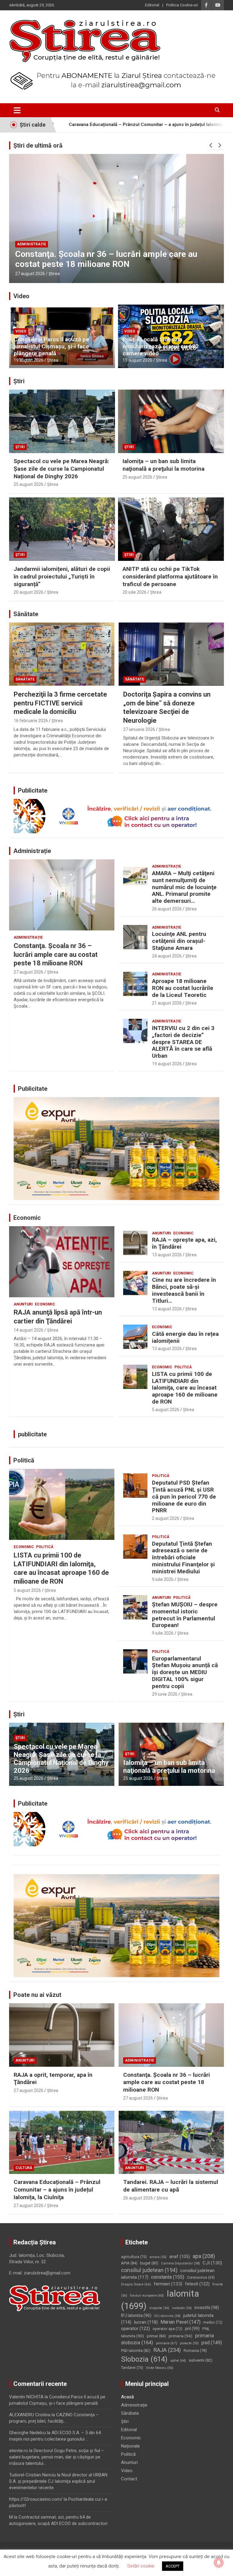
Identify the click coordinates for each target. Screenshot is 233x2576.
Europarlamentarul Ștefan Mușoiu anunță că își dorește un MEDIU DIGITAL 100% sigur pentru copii (185, 1672)
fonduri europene (147, 2296)
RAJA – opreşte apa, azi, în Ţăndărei (184, 1243)
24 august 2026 (167, 956)
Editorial (152, 5)
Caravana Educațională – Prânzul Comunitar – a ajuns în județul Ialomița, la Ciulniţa (106, 259)
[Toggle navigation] (17, 110)
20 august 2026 (29, 592)
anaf (180, 2257)
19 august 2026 (29, 360)
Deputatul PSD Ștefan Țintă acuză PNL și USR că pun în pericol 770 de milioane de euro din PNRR (184, 1496)
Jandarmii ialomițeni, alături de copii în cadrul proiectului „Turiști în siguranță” (62, 576)
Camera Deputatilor (181, 2263)
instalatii (182, 2308)
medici (213, 2322)
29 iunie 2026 (165, 1694)
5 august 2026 (166, 1410)
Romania (195, 2351)
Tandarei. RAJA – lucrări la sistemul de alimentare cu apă (171, 2186)
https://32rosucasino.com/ (36, 2499)
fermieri (168, 2284)
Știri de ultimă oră (38, 145)
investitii (207, 2308)
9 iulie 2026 (163, 1579)
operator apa (167, 2329)
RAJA (167, 2350)
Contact (129, 2479)
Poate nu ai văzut (37, 1995)
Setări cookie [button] (141, 2566)
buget (149, 2263)
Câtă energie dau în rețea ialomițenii (185, 1337)
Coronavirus (201, 2277)
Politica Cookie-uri (182, 5)
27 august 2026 (30, 274)
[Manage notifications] (219, 2563)
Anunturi (23, 1304)
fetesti (197, 2284)
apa (204, 2256)
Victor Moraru (160, 2368)
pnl (192, 2329)
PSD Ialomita (136, 2351)
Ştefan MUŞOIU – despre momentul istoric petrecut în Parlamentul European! (185, 1615)
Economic (27, 1218)
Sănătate (26, 614)
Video (21, 296)
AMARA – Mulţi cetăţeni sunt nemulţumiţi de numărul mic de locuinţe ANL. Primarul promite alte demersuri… (184, 887)
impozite (159, 2308)
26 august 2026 (167, 909)
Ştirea (54, 274)
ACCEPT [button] (173, 2566)
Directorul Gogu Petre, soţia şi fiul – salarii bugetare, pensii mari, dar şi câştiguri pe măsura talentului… (57, 2457)
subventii (201, 2360)
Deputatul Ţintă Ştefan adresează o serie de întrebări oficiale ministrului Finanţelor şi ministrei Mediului (183, 1558)
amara (158, 2257)
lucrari (146, 2322)
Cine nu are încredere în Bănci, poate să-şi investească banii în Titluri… (184, 1290)
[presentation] (211, 145)
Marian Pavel (181, 2322)
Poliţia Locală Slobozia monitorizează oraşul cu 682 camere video (161, 346)
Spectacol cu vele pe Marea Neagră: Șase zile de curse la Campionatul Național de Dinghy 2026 (61, 469)
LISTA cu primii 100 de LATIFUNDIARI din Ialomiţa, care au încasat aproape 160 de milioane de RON (185, 1388)
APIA (129, 2263)
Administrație (32, 851)
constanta (168, 2277)
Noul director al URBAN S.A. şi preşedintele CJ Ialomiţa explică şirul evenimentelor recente (58, 2481)
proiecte (189, 2343)
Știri (19, 381)
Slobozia (144, 2359)
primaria (181, 2336)
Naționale (130, 2446)
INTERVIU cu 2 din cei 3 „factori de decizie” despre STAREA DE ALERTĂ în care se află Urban (183, 1042)
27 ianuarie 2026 (139, 729)
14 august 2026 (29, 1330)
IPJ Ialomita (136, 2315)
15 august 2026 (137, 360)
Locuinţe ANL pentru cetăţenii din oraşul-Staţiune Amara (179, 941)
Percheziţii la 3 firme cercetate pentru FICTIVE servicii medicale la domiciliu (60, 703)
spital (178, 2360)
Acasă (127, 2397)
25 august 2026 (29, 484)
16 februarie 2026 (31, 721)
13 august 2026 (167, 1255)
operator (135, 2329)
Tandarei (132, 2368)
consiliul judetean (149, 2270)
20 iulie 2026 (135, 592)
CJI (212, 2263)
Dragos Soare (136, 2284)
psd (212, 2343)
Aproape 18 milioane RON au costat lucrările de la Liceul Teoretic (183, 988)
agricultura (134, 2257)
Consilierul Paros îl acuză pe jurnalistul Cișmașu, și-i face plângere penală (51, 346)
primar (156, 2336)
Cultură (25, 244)
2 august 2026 (166, 1518)
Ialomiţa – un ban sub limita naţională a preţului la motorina (164, 465)
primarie (167, 2343)
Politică (183, 1367)
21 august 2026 (167, 1003)
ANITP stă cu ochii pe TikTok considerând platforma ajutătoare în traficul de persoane (170, 576)
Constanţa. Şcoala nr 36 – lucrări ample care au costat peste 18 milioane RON (56, 954)
